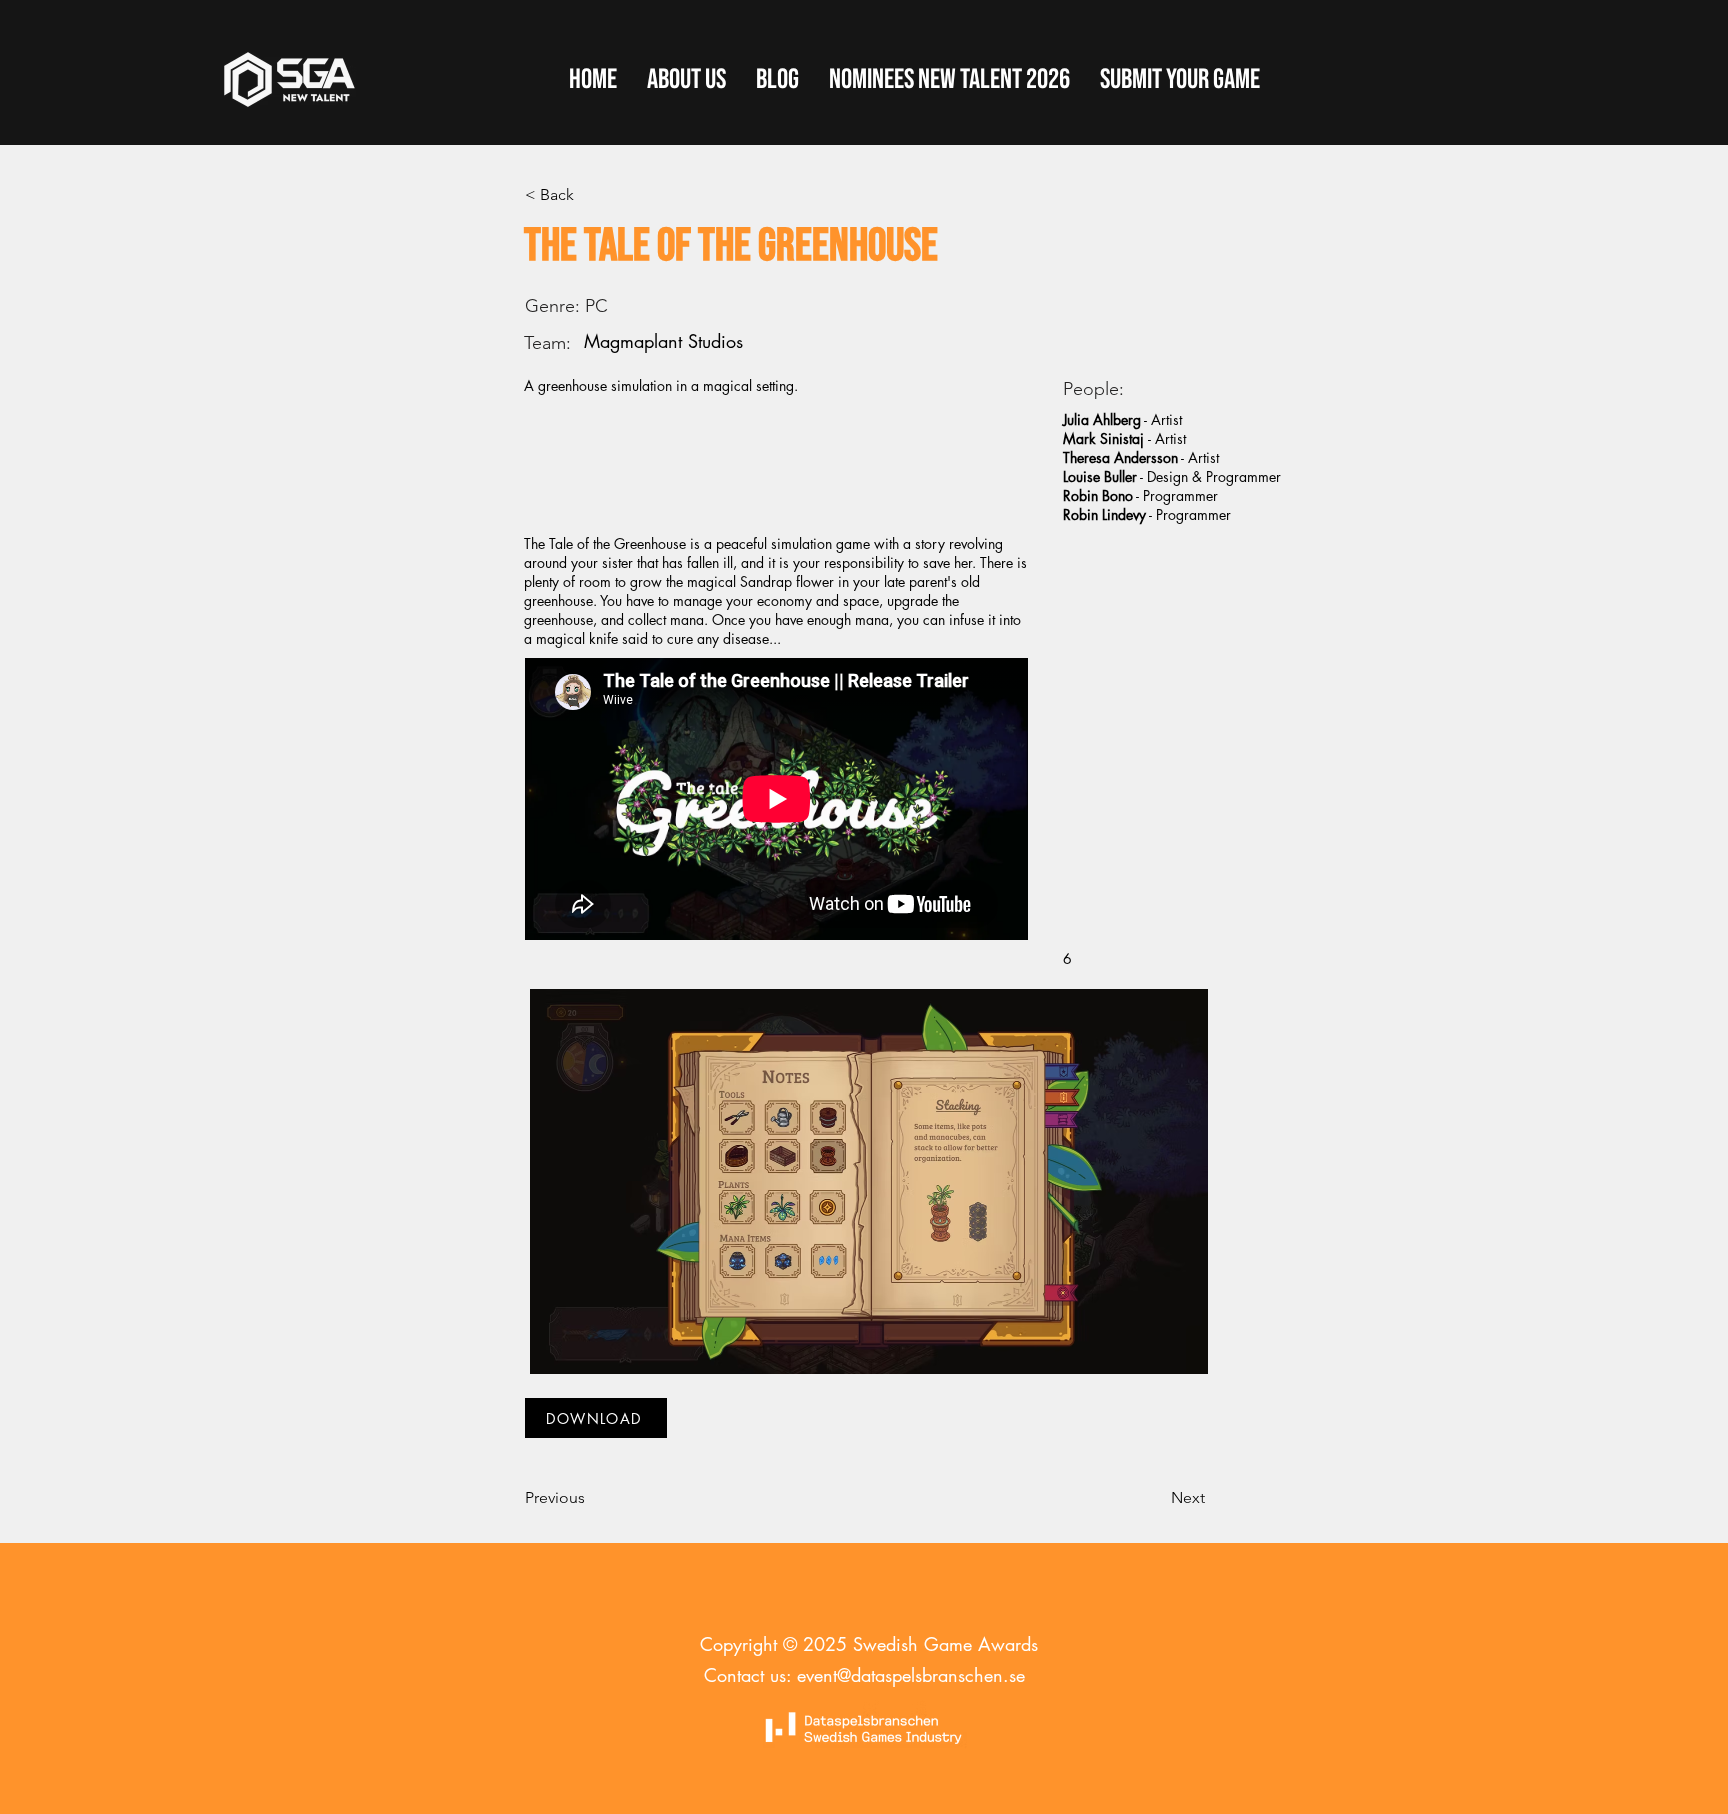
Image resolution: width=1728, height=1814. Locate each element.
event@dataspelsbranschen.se (911, 1675)
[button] (1180, 80)
